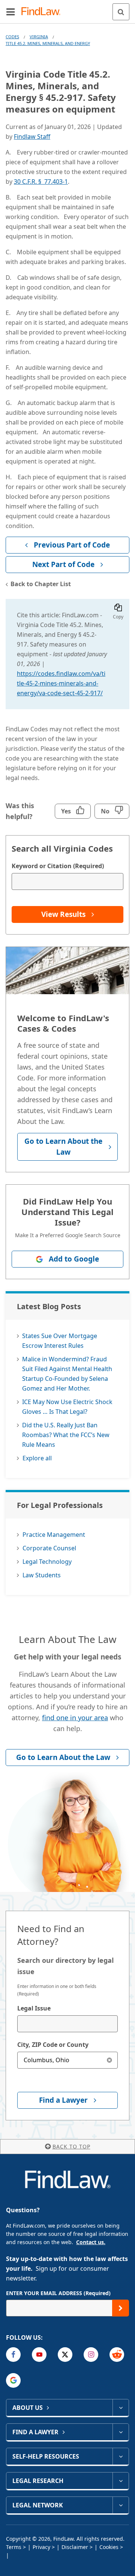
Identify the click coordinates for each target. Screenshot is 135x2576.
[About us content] (121, 2408)
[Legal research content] (121, 2481)
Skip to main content (68, 9)
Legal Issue (34, 2008)
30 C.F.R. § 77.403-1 (41, 182)
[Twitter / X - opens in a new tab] (65, 2355)
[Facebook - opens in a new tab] (13, 2355)
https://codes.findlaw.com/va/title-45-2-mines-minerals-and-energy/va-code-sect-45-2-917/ (61, 683)
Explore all (37, 1458)
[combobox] (67, 2024)
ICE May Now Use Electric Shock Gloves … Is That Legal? (67, 1407)
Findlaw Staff (32, 137)
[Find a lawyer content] (121, 2432)
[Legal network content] (121, 2505)
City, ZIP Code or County (53, 2045)
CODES (12, 37)
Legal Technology (47, 1562)
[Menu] (10, 12)
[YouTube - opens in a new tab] (39, 2355)
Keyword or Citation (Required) (58, 866)
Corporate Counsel (49, 1548)
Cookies (109, 2547)
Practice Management (54, 1535)
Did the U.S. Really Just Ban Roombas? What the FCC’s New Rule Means (66, 1435)
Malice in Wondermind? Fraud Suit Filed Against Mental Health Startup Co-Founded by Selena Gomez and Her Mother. (67, 1374)
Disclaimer (75, 2547)
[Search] (121, 12)
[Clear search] (109, 2060)
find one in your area (75, 1718)
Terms (14, 2547)
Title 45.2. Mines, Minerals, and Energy (48, 43)
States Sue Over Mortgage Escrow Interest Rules (60, 1341)
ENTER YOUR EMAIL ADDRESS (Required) (58, 2293)
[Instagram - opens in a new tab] (91, 2355)
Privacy (41, 2547)
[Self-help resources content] (121, 2456)
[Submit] (121, 2308)
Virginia (39, 37)
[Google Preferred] (13, 2380)
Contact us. (91, 2242)
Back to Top (71, 2146)
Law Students (42, 1575)
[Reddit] (117, 2355)
